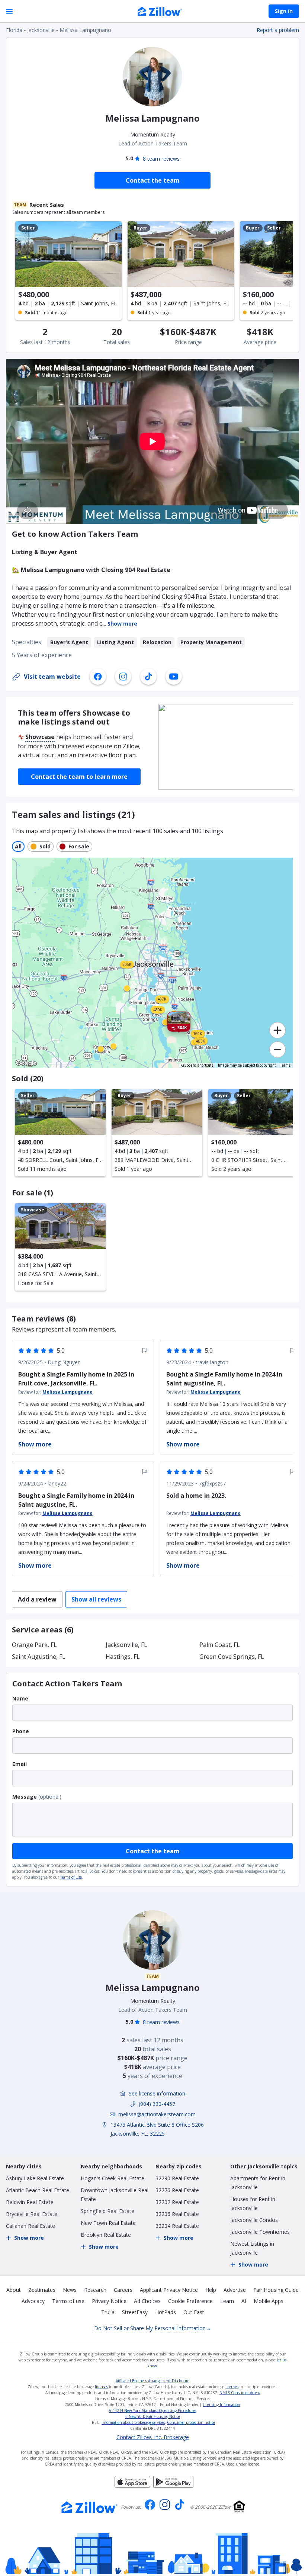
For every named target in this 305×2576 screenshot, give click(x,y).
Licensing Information (221, 2405)
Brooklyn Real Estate (106, 2235)
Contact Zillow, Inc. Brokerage (153, 2437)
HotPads (166, 2312)
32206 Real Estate (177, 2214)
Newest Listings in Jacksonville (252, 2248)
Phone (21, 1731)
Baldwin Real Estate (30, 2202)
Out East (194, 2312)
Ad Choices (147, 2301)
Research (95, 2290)
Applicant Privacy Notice (169, 2290)
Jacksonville (41, 30)
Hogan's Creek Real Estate (113, 2178)
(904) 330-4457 (157, 2104)
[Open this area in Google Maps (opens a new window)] (26, 1063)
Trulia (108, 2312)
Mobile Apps (269, 2301)
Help (211, 2290)
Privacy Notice (109, 2301)
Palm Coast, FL (220, 1645)
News (70, 2290)
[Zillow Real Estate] (160, 12)
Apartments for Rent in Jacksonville (258, 2183)
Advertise (235, 2290)
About (14, 2290)
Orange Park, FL (34, 1645)
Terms (285, 1065)
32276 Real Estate (177, 2190)
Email (20, 1764)
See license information (157, 2093)
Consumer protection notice (191, 2422)
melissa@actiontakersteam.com (157, 2114)
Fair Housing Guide (276, 2290)
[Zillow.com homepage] (90, 2507)
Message (25, 1797)
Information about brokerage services (133, 2422)
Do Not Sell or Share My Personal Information (152, 2328)
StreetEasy (135, 2312)
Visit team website (52, 677)
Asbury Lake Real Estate (35, 2178)
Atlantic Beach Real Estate (38, 2190)
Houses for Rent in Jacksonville (253, 2204)
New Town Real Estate (108, 2223)
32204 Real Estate (177, 2226)
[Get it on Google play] (173, 2486)
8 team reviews (161, 159)
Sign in (284, 11)
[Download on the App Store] (132, 2486)
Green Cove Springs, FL (232, 1657)
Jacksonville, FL (126, 1645)
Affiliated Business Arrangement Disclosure (152, 2381)
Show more (122, 624)
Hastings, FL (123, 1657)
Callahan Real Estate (30, 2226)
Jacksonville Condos (254, 2220)
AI (244, 2301)
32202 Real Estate (177, 2202)
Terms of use (68, 2301)
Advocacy (33, 2301)
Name (20, 1698)
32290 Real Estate (177, 2178)
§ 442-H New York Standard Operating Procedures (153, 2410)
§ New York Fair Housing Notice (153, 2416)
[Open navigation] (9, 11)
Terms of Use (71, 1877)
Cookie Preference (190, 2301)
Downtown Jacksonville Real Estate (115, 2195)
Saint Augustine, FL (39, 1657)
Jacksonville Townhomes (260, 2232)
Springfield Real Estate (107, 2211)
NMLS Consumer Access (240, 2393)
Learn (227, 2301)
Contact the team (153, 1851)
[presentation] (60, 1133)
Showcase (40, 737)
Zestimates (42, 2290)
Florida (14, 30)
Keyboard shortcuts (197, 1065)
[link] (101, 1049)
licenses (101, 2387)
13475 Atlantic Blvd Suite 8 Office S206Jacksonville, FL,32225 (157, 2129)
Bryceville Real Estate (32, 2214)
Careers (123, 2290)
